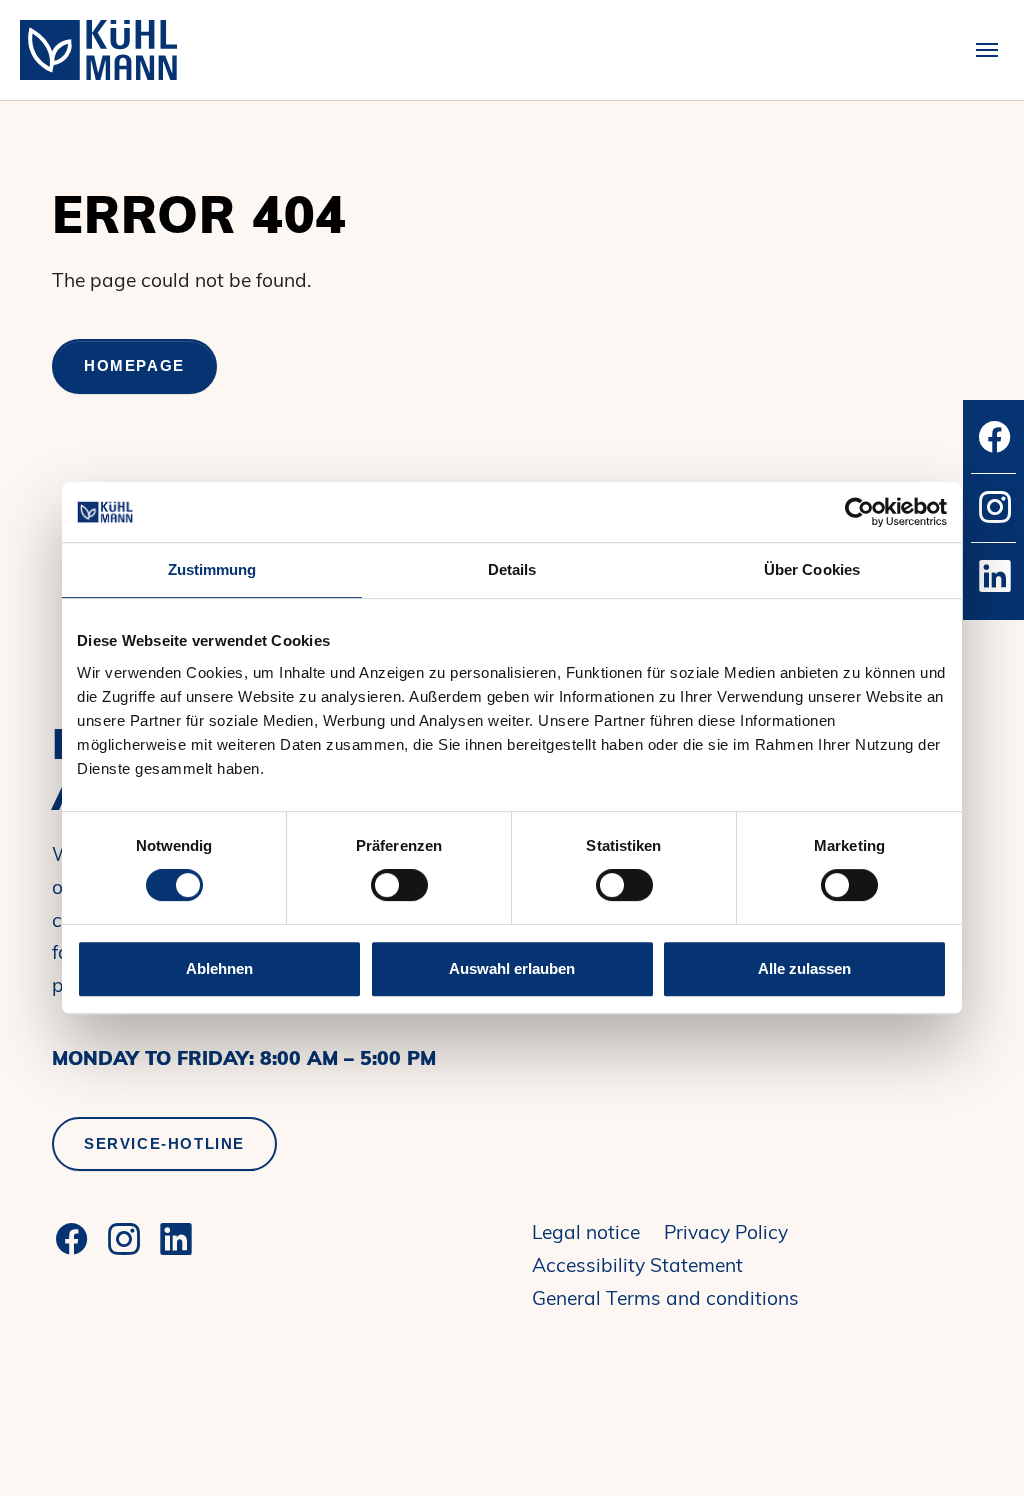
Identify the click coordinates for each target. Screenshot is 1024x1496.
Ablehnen (219, 968)
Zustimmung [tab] (212, 569)
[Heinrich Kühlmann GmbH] (98, 49)
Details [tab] (512, 569)
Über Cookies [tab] (812, 569)
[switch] (399, 885)
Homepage (134, 365)
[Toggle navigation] (987, 50)
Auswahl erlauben (512, 968)
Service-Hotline (164, 1143)
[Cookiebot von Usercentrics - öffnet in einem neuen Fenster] (859, 512)
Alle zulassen (804, 968)
